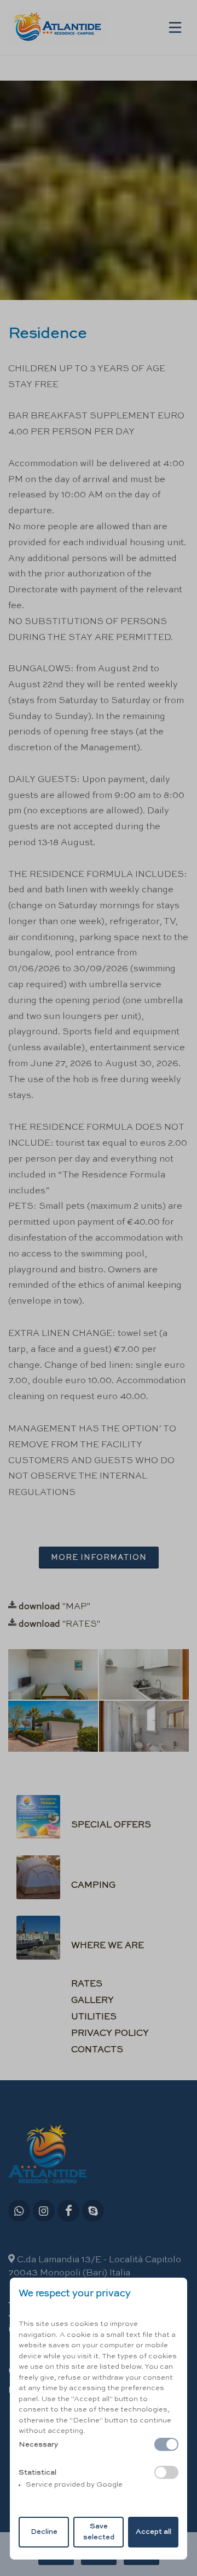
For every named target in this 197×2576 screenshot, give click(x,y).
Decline (44, 2532)
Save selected (99, 2532)
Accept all (153, 2532)
